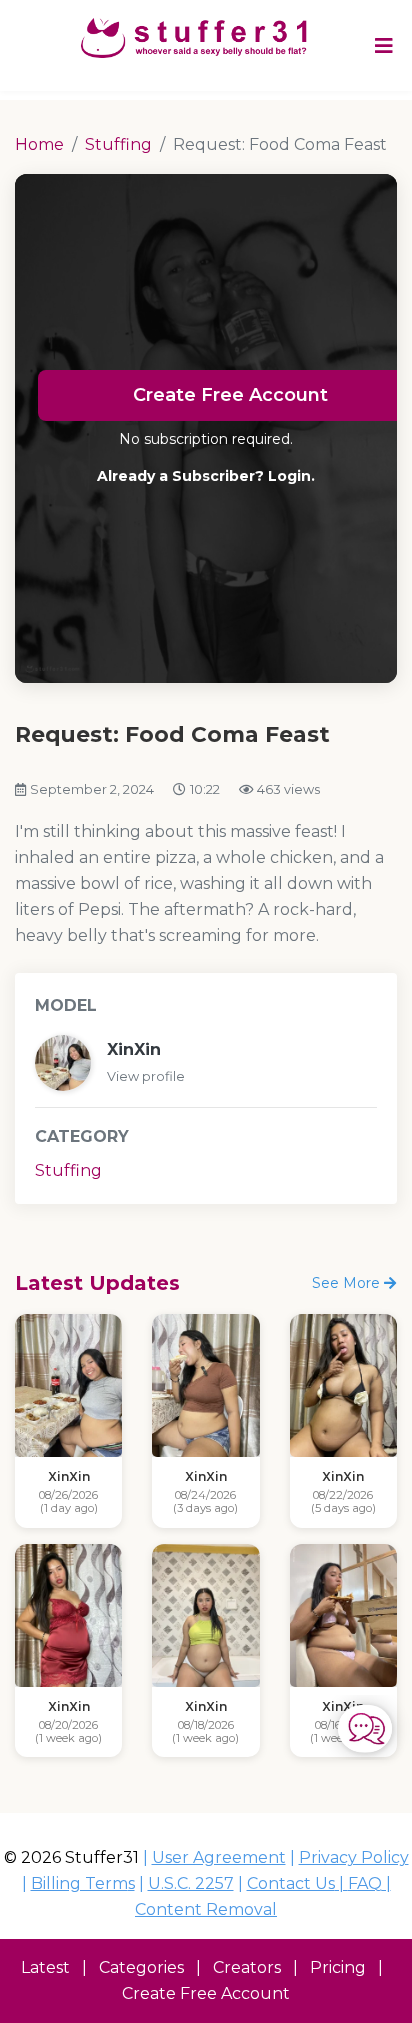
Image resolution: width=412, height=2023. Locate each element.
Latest (45, 1967)
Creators (247, 1967)
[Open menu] (384, 45)
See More (348, 1283)
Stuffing (118, 144)
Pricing (338, 1967)
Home (39, 144)
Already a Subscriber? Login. (206, 476)
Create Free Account (206, 1993)
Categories (141, 1967)
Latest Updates (97, 1283)
